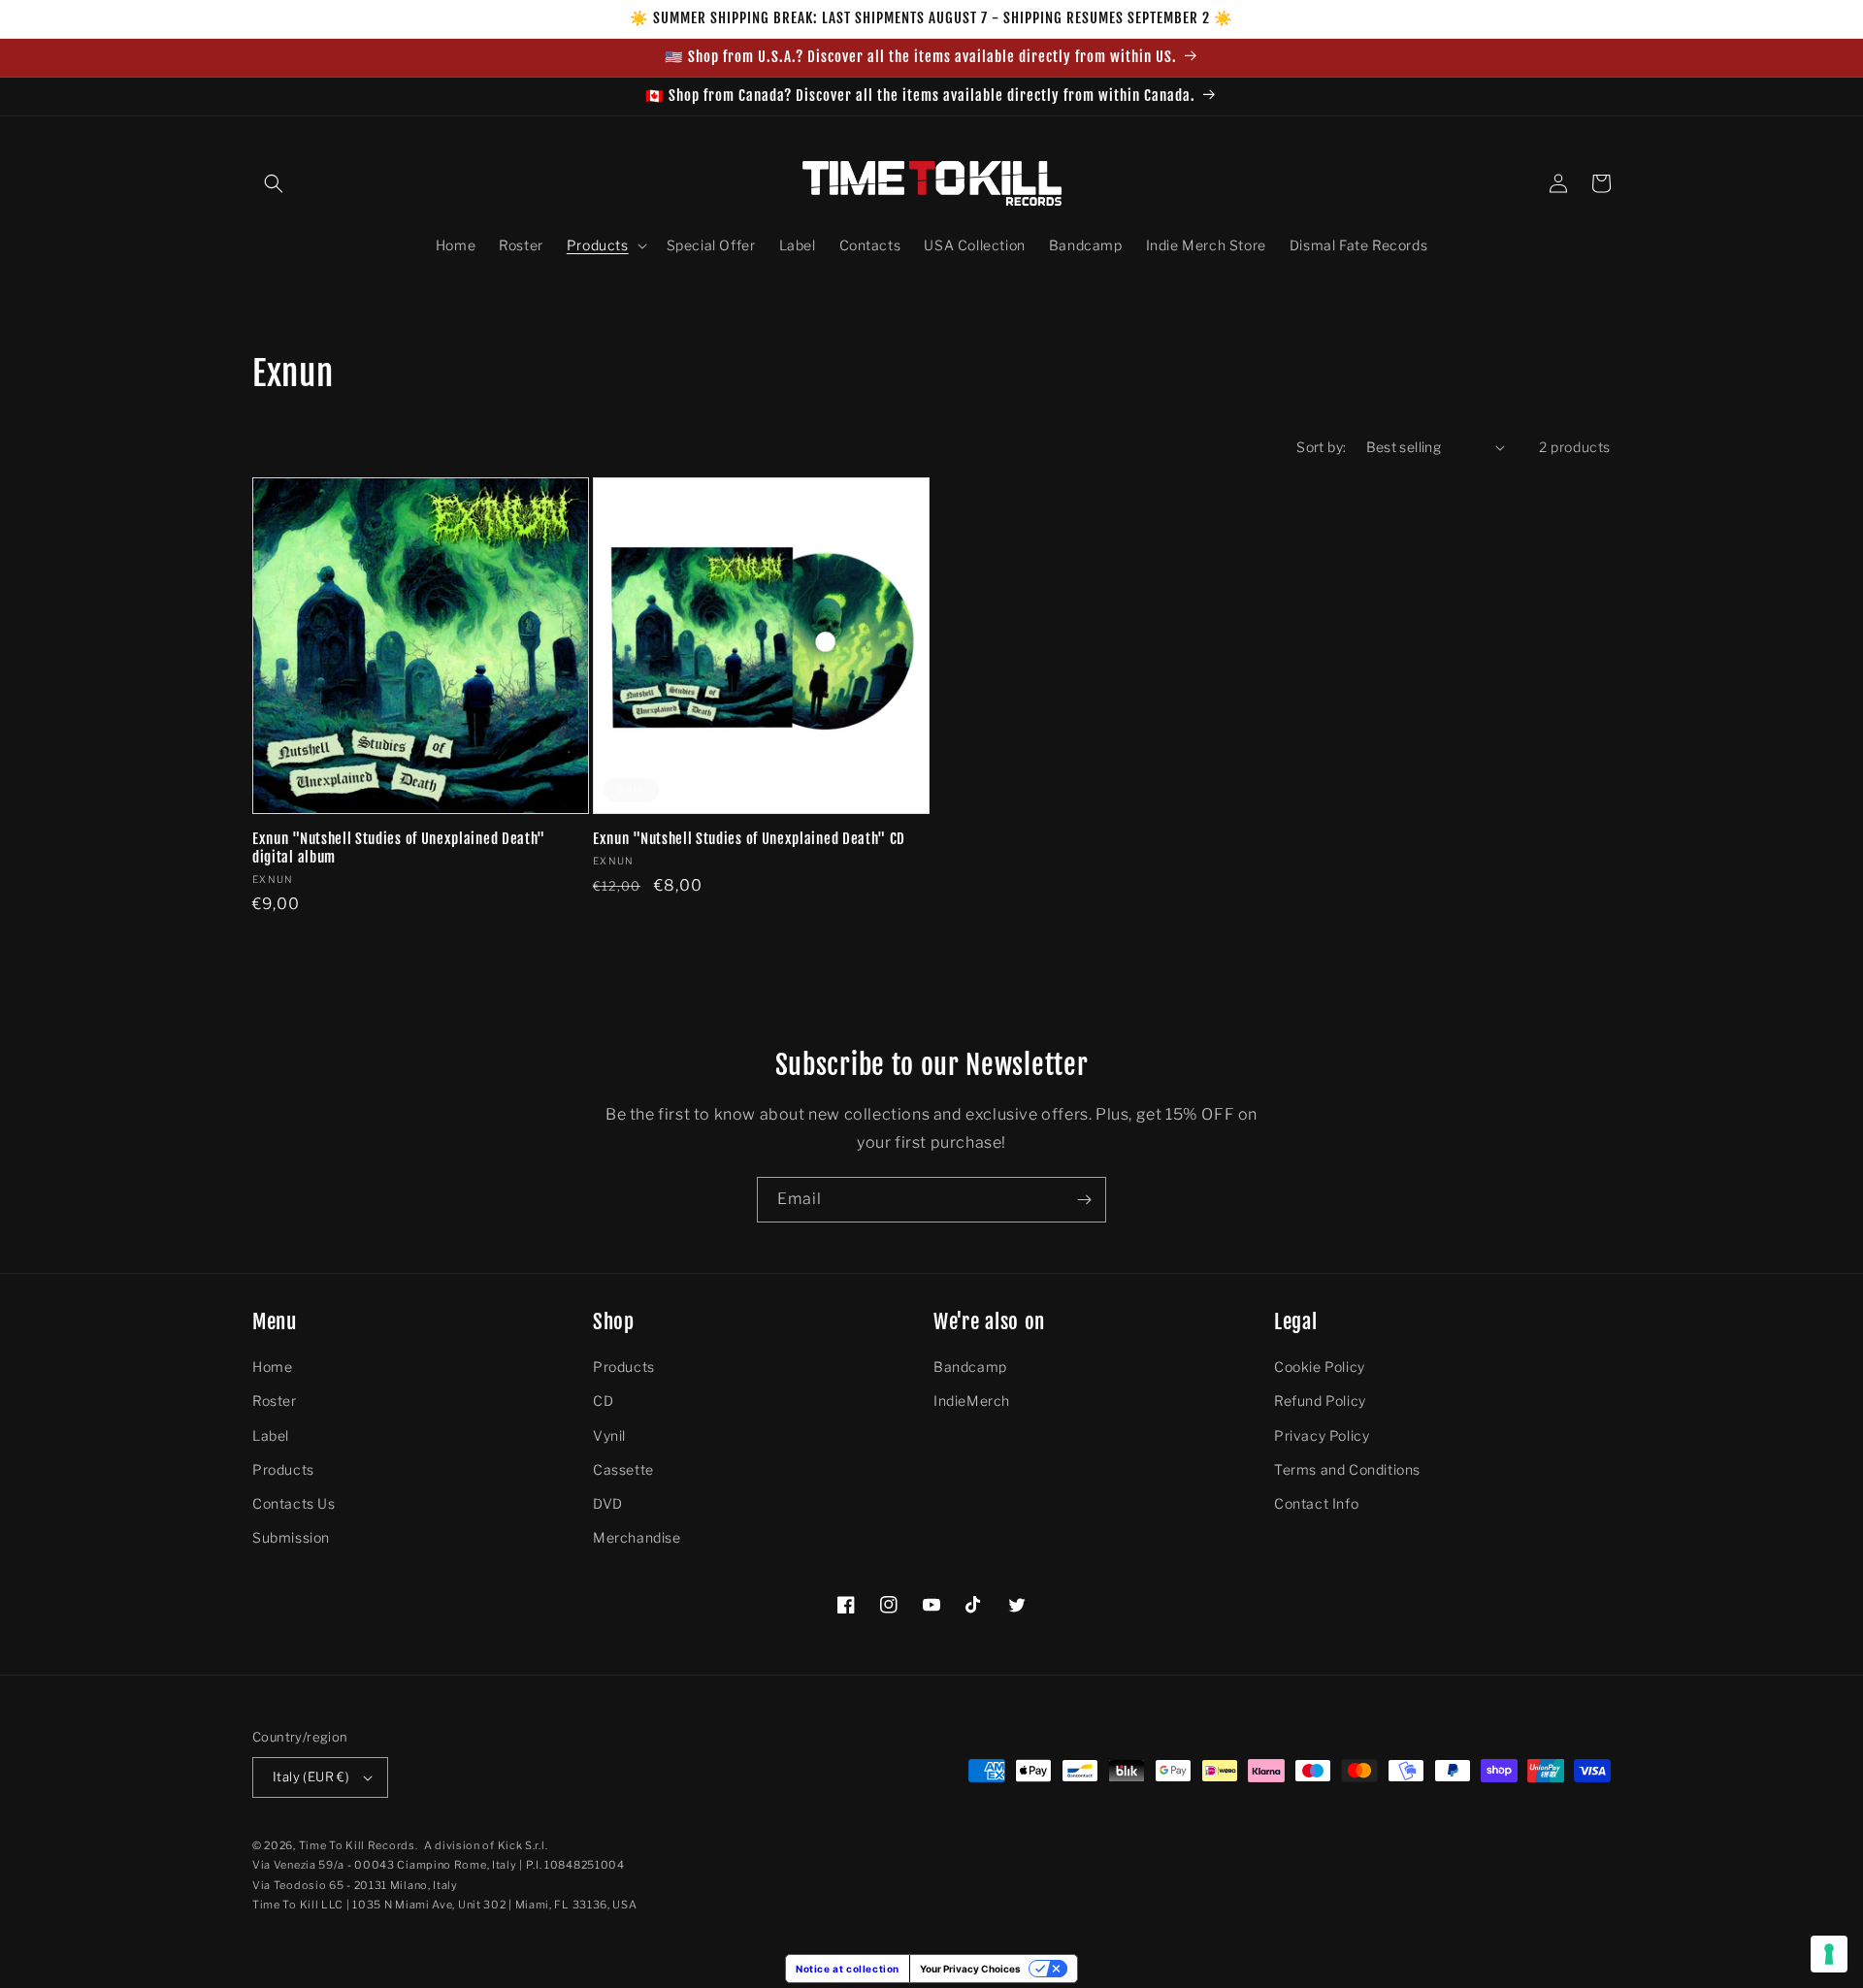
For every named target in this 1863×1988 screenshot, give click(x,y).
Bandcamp (970, 1367)
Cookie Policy (1320, 1367)
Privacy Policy (1322, 1435)
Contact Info (1316, 1503)
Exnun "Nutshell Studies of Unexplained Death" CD (749, 839)
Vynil (609, 1435)
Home (272, 1367)
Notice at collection (848, 1969)
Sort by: (1321, 447)
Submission (291, 1537)
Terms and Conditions (1347, 1469)
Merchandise (637, 1537)
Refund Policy (1320, 1401)
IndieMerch (972, 1401)
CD (603, 1401)
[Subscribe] (1084, 1200)
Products (283, 1469)
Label (271, 1435)
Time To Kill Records (357, 1845)
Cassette (623, 1469)
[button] (274, 183)
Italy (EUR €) (311, 1776)
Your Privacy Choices (970, 1969)
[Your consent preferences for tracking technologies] (1829, 1954)
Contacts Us (294, 1503)
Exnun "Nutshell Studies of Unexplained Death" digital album (399, 848)
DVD (608, 1503)
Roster (275, 1401)
